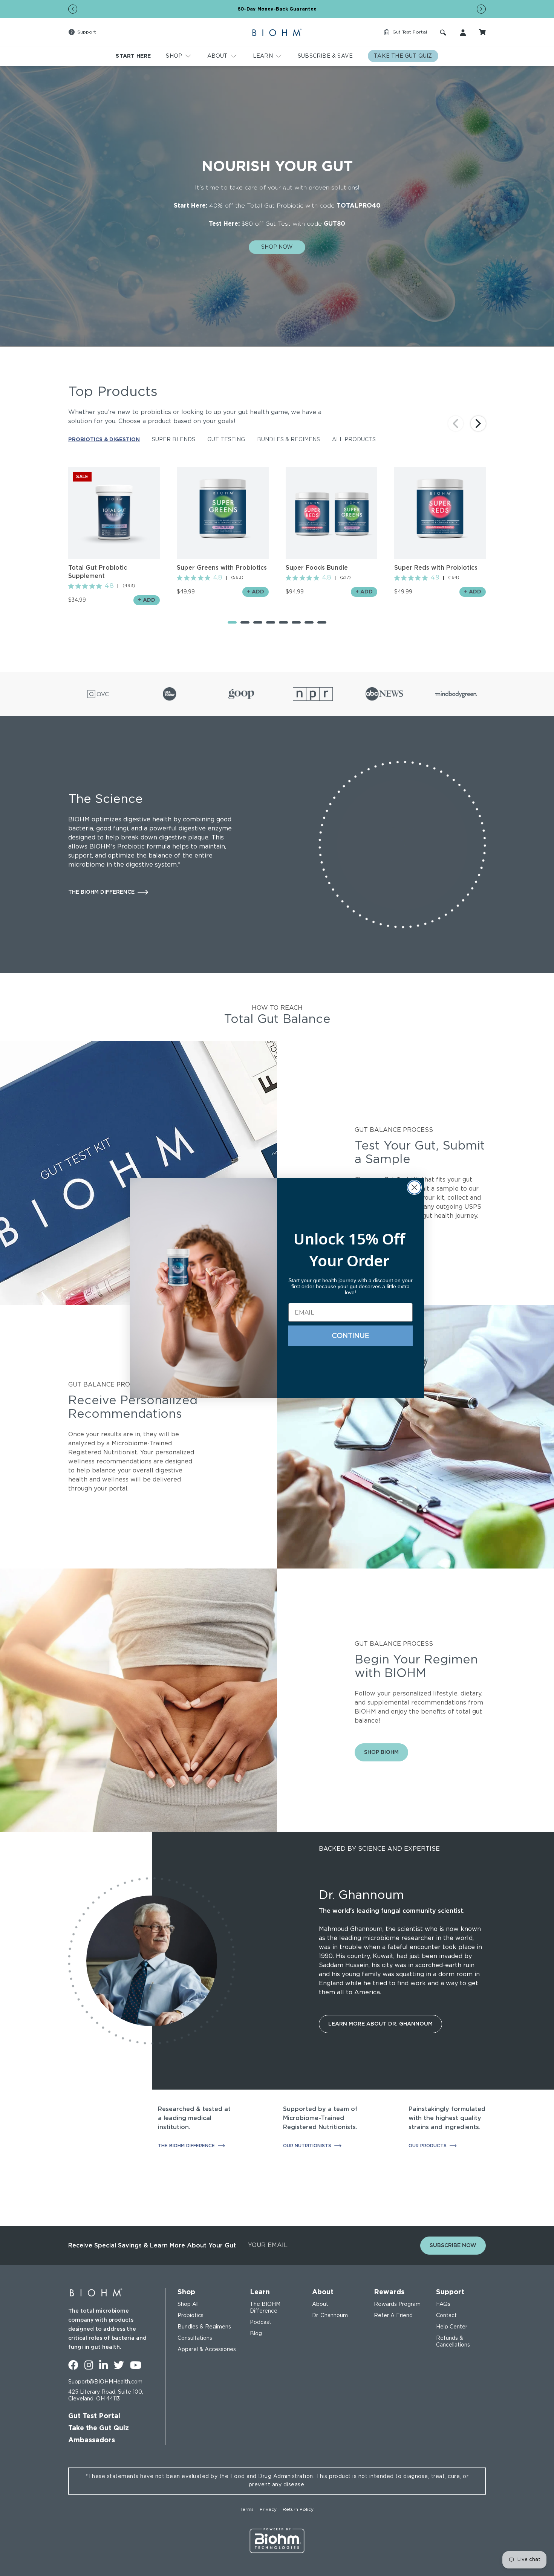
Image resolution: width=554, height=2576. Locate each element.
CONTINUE (351, 1336)
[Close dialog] (414, 1187)
